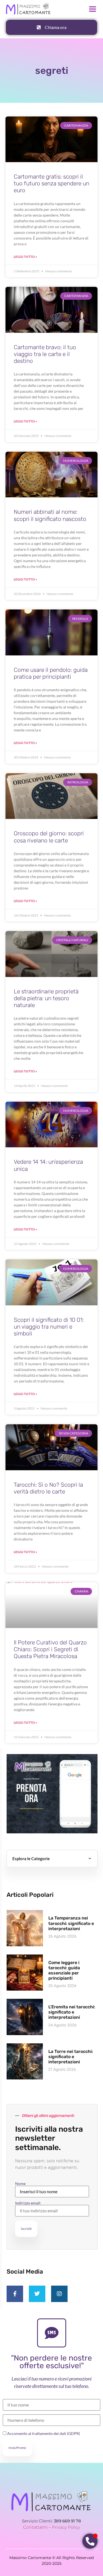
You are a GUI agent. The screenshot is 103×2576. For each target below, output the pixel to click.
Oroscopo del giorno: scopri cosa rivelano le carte (49, 837)
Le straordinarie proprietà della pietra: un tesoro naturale (46, 998)
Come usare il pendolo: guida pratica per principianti (51, 673)
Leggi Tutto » (25, 257)
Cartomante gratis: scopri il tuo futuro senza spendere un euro (51, 183)
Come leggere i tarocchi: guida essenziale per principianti (64, 1970)
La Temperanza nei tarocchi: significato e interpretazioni (71, 1923)
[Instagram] (59, 2294)
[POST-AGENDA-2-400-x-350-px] (52, 1832)
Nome (20, 2184)
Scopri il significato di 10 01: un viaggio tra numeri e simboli (49, 1327)
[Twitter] (37, 2294)
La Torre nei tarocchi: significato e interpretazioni (71, 2057)
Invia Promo (17, 2448)
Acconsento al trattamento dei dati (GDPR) (43, 2433)
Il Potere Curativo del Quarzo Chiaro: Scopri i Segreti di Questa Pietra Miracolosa (50, 1649)
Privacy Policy (66, 2527)
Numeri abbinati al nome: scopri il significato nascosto (50, 515)
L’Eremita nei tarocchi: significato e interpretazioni (72, 2012)
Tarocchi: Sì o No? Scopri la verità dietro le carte (48, 1488)
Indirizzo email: (28, 2203)
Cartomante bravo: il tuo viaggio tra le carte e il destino (45, 354)
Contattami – (37, 2527)
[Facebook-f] (15, 2294)
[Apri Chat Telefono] (90, 2541)
